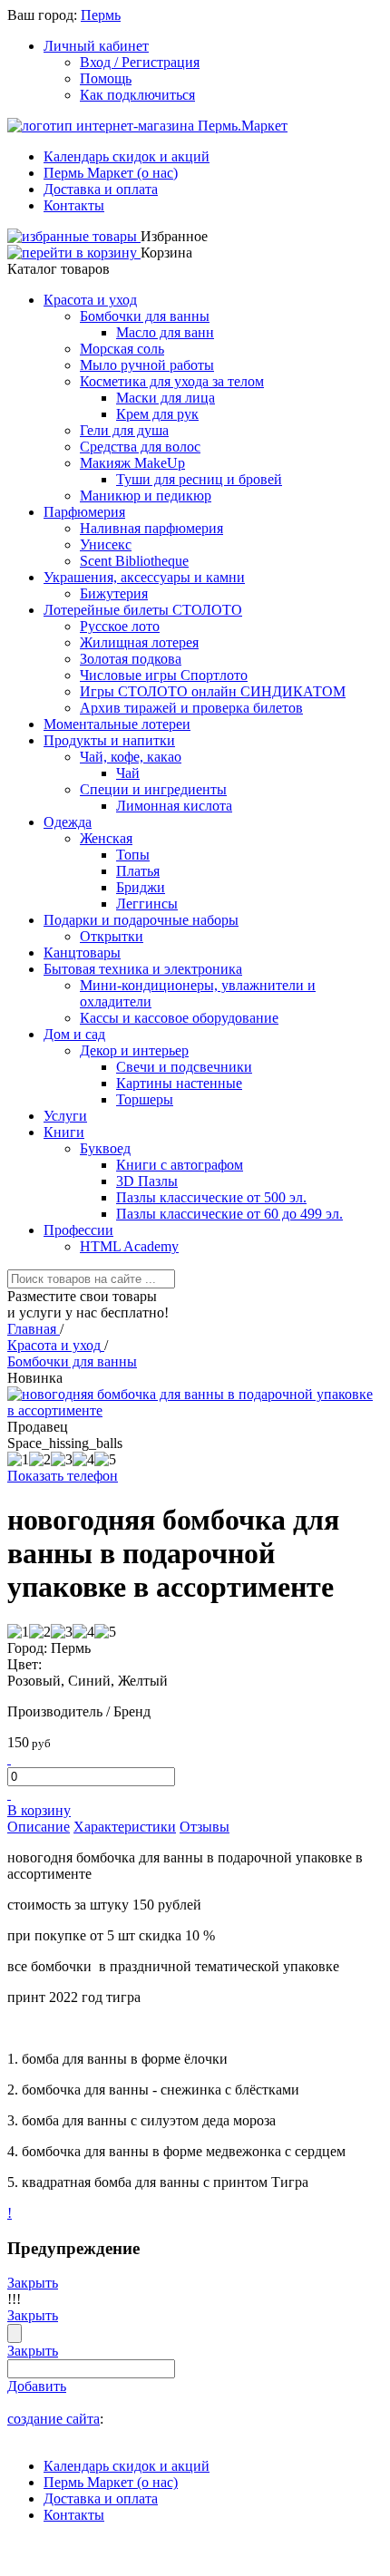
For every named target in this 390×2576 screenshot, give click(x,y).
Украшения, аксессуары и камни (144, 577)
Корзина (166, 253)
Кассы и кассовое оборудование (179, 1018)
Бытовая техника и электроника (143, 969)
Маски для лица (166, 398)
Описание (39, 1827)
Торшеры (145, 1099)
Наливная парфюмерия (151, 528)
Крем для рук (157, 414)
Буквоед (105, 1148)
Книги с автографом (180, 1165)
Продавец (38, 1427)
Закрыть (33, 2283)
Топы (133, 855)
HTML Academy (129, 1246)
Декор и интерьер (134, 1050)
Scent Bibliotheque (134, 561)
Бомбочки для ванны (145, 316)
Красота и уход (90, 300)
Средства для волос (140, 447)
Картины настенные (179, 1083)
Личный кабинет (96, 46)
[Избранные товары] (74, 236)
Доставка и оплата (101, 189)
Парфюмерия (84, 512)
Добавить (37, 2386)
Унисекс (106, 544)
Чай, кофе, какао (131, 757)
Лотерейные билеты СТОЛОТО (143, 610)
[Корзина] (74, 253)
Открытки (112, 936)
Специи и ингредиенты (153, 789)
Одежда (68, 822)
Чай (128, 773)
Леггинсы (147, 904)
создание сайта (54, 2419)
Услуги (65, 1116)
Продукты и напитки (109, 740)
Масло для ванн (165, 332)
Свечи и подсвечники (184, 1067)
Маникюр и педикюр (146, 496)
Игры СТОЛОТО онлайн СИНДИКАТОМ (213, 691)
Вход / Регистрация (140, 62)
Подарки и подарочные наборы (141, 920)
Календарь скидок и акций (127, 156)
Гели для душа (124, 430)
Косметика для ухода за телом (172, 381)
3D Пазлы (147, 1181)
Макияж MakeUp (132, 463)
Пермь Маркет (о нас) (111, 173)
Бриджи (141, 887)
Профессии (78, 1230)
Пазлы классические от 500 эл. (211, 1197)
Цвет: (24, 1664)
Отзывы (205, 1827)
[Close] (15, 2333)
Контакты (74, 205)
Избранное (174, 236)
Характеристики (125, 1827)
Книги (64, 1132)
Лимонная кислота (174, 806)
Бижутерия (114, 593)
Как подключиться (137, 95)
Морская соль (122, 349)
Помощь (106, 78)
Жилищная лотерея (139, 642)
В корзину (39, 1810)
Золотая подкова (131, 659)
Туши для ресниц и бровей (199, 479)
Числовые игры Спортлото (164, 675)
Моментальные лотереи (117, 724)
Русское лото (120, 626)
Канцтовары (82, 953)
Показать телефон (63, 1476)
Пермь (101, 15)
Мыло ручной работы (147, 365)
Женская (106, 838)
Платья (138, 871)
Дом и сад (74, 1034)
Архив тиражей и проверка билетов (191, 708)
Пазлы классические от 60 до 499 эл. (229, 1214)
